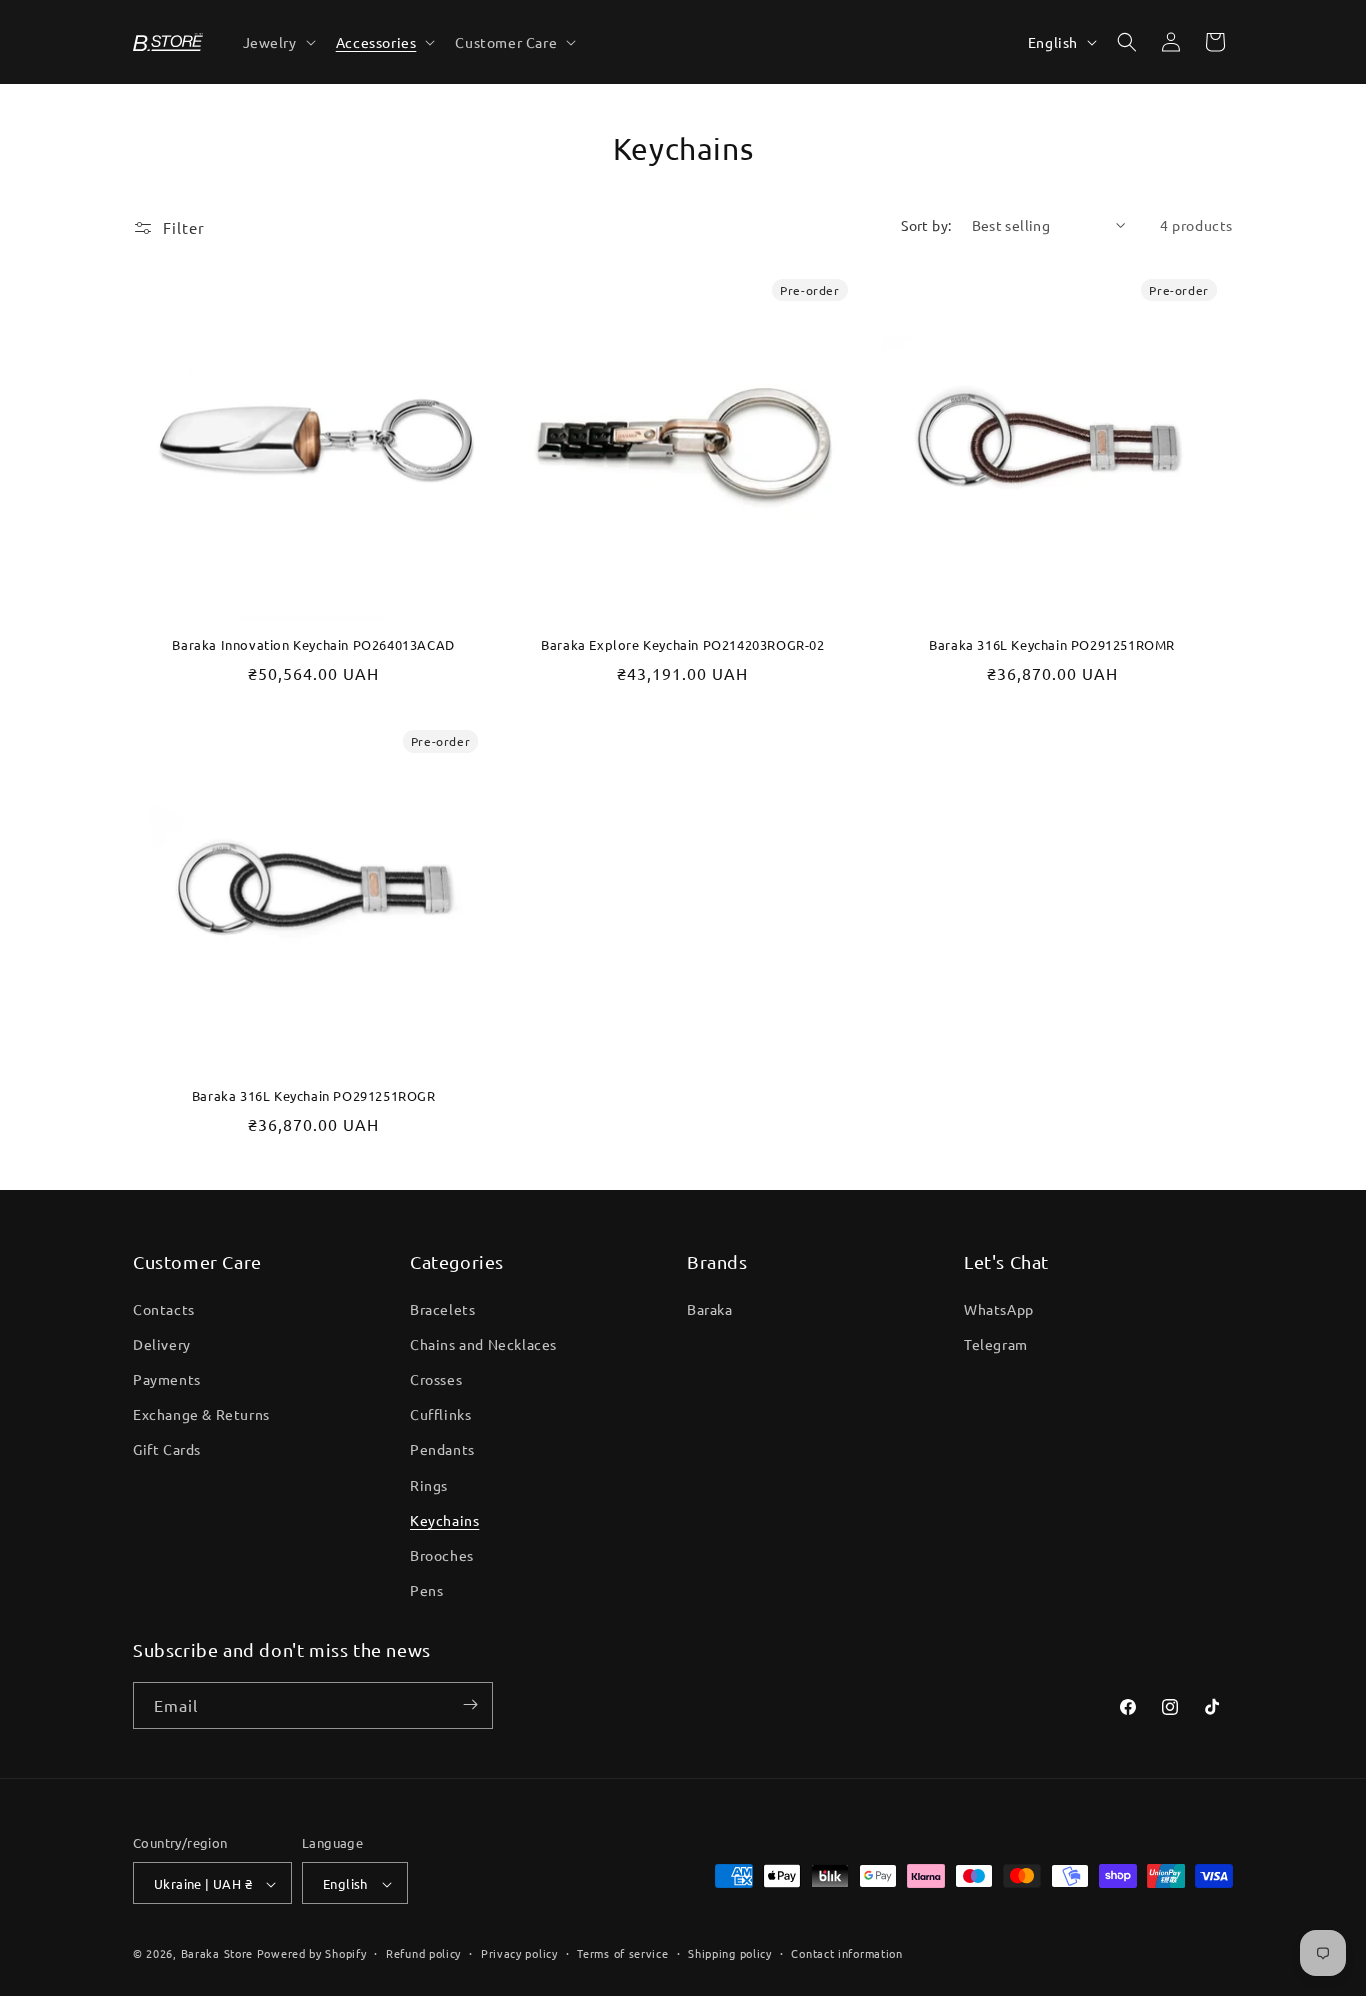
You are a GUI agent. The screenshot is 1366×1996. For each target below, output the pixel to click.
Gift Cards (167, 1449)
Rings (429, 1484)
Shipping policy (730, 1953)
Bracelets (442, 1308)
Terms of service (622, 1953)
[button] (277, 42)
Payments (167, 1378)
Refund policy (423, 1953)
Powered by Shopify (312, 1954)
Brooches (442, 1554)
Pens (426, 1590)
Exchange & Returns (201, 1414)
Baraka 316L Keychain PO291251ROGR (314, 1097)
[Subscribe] (470, 1704)
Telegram (996, 1343)
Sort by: (926, 225)
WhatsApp (999, 1308)
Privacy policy (519, 1953)
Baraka (710, 1308)
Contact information (846, 1953)
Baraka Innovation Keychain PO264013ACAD (313, 646)
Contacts (164, 1308)
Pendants (442, 1449)
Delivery (162, 1343)
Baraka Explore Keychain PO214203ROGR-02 (682, 646)
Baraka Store (217, 1954)
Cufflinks (440, 1414)
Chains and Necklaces (483, 1343)
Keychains (444, 1519)
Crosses (436, 1378)
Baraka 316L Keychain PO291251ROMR (1052, 646)
